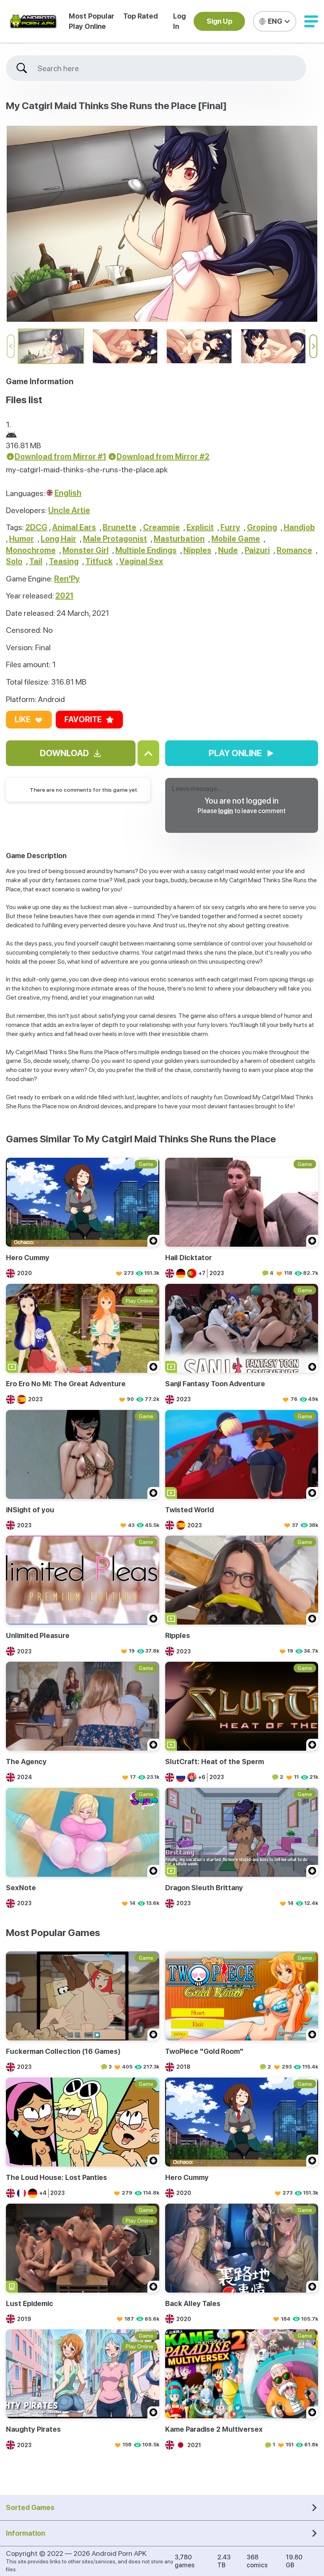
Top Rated (140, 16)
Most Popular (91, 16)
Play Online (87, 26)
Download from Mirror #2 (163, 457)
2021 (64, 596)
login (226, 811)
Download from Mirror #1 (60, 457)
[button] (311, 21)
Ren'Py (67, 579)
